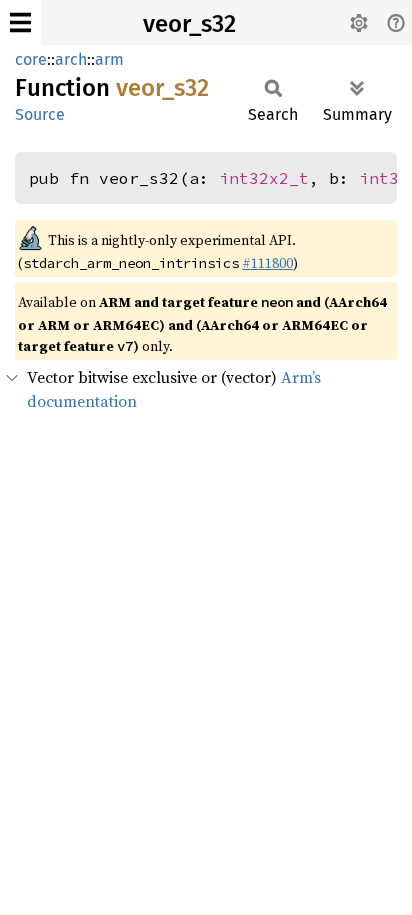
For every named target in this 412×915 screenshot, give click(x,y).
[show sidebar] (20, 22)
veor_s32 (189, 24)
